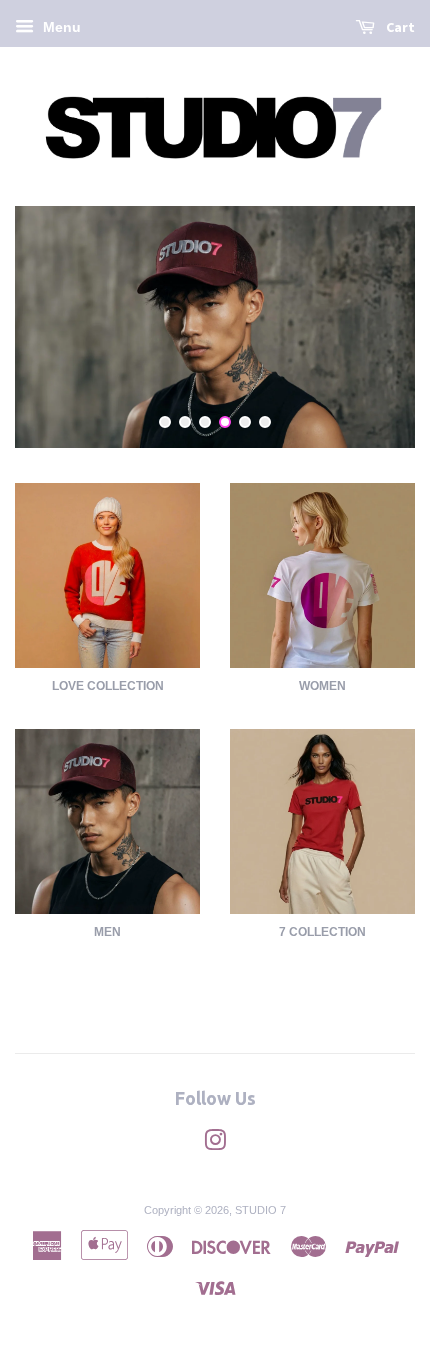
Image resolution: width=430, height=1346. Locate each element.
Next (372, 327)
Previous (57, 327)
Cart (399, 27)
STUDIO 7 (260, 1210)
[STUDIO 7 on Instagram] (215, 1145)
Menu (60, 27)
